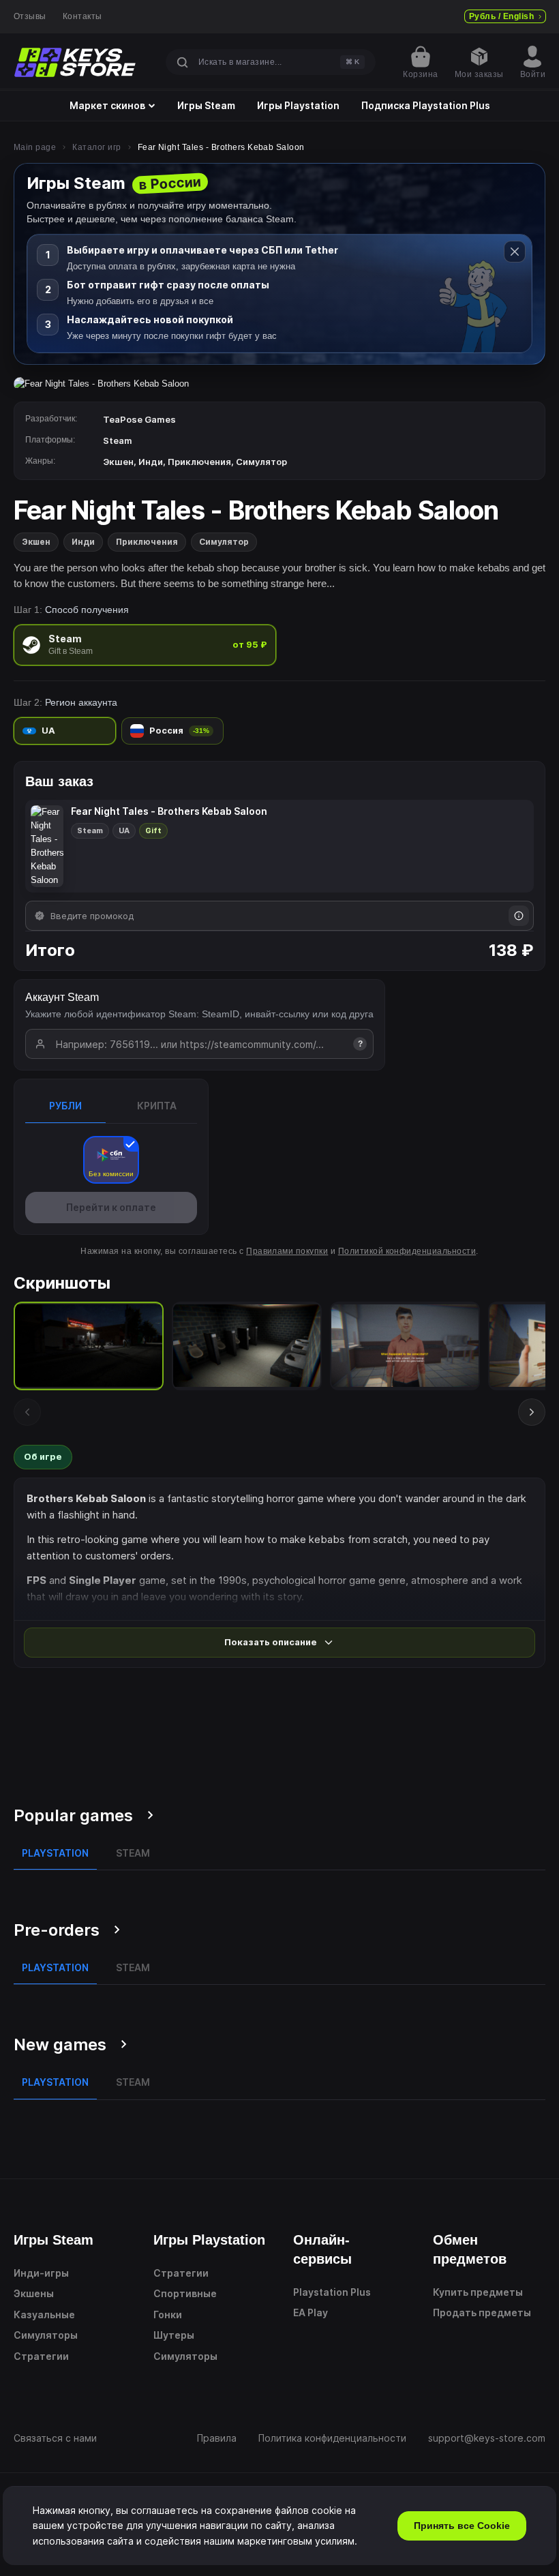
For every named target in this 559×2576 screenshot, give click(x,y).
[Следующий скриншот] (532, 1412)
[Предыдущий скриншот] (27, 1412)
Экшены (34, 2293)
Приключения (147, 542)
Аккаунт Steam (62, 997)
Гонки (168, 2315)
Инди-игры (41, 2273)
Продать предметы (482, 2312)
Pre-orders (57, 1930)
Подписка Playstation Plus (426, 106)
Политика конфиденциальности (332, 2438)
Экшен (36, 542)
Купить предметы (478, 2292)
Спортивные (185, 2293)
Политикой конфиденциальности (407, 1251)
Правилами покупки (287, 1251)
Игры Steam (206, 106)
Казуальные (44, 2315)
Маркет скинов (107, 106)
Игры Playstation (298, 106)
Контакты (82, 16)
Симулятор (224, 542)
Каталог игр (96, 147)
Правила (217, 2438)
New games (60, 2045)
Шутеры (174, 2335)
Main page (35, 147)
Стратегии (41, 2356)
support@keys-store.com (487, 2438)
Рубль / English (501, 16)
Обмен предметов (470, 2249)
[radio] (145, 645)
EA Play (311, 2312)
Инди (83, 542)
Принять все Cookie (462, 2526)
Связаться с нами (55, 2438)
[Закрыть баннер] (515, 252)
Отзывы (30, 16)
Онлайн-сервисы (322, 2249)
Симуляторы (46, 2335)
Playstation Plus (332, 2292)
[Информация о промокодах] (519, 916)
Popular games (73, 1815)
